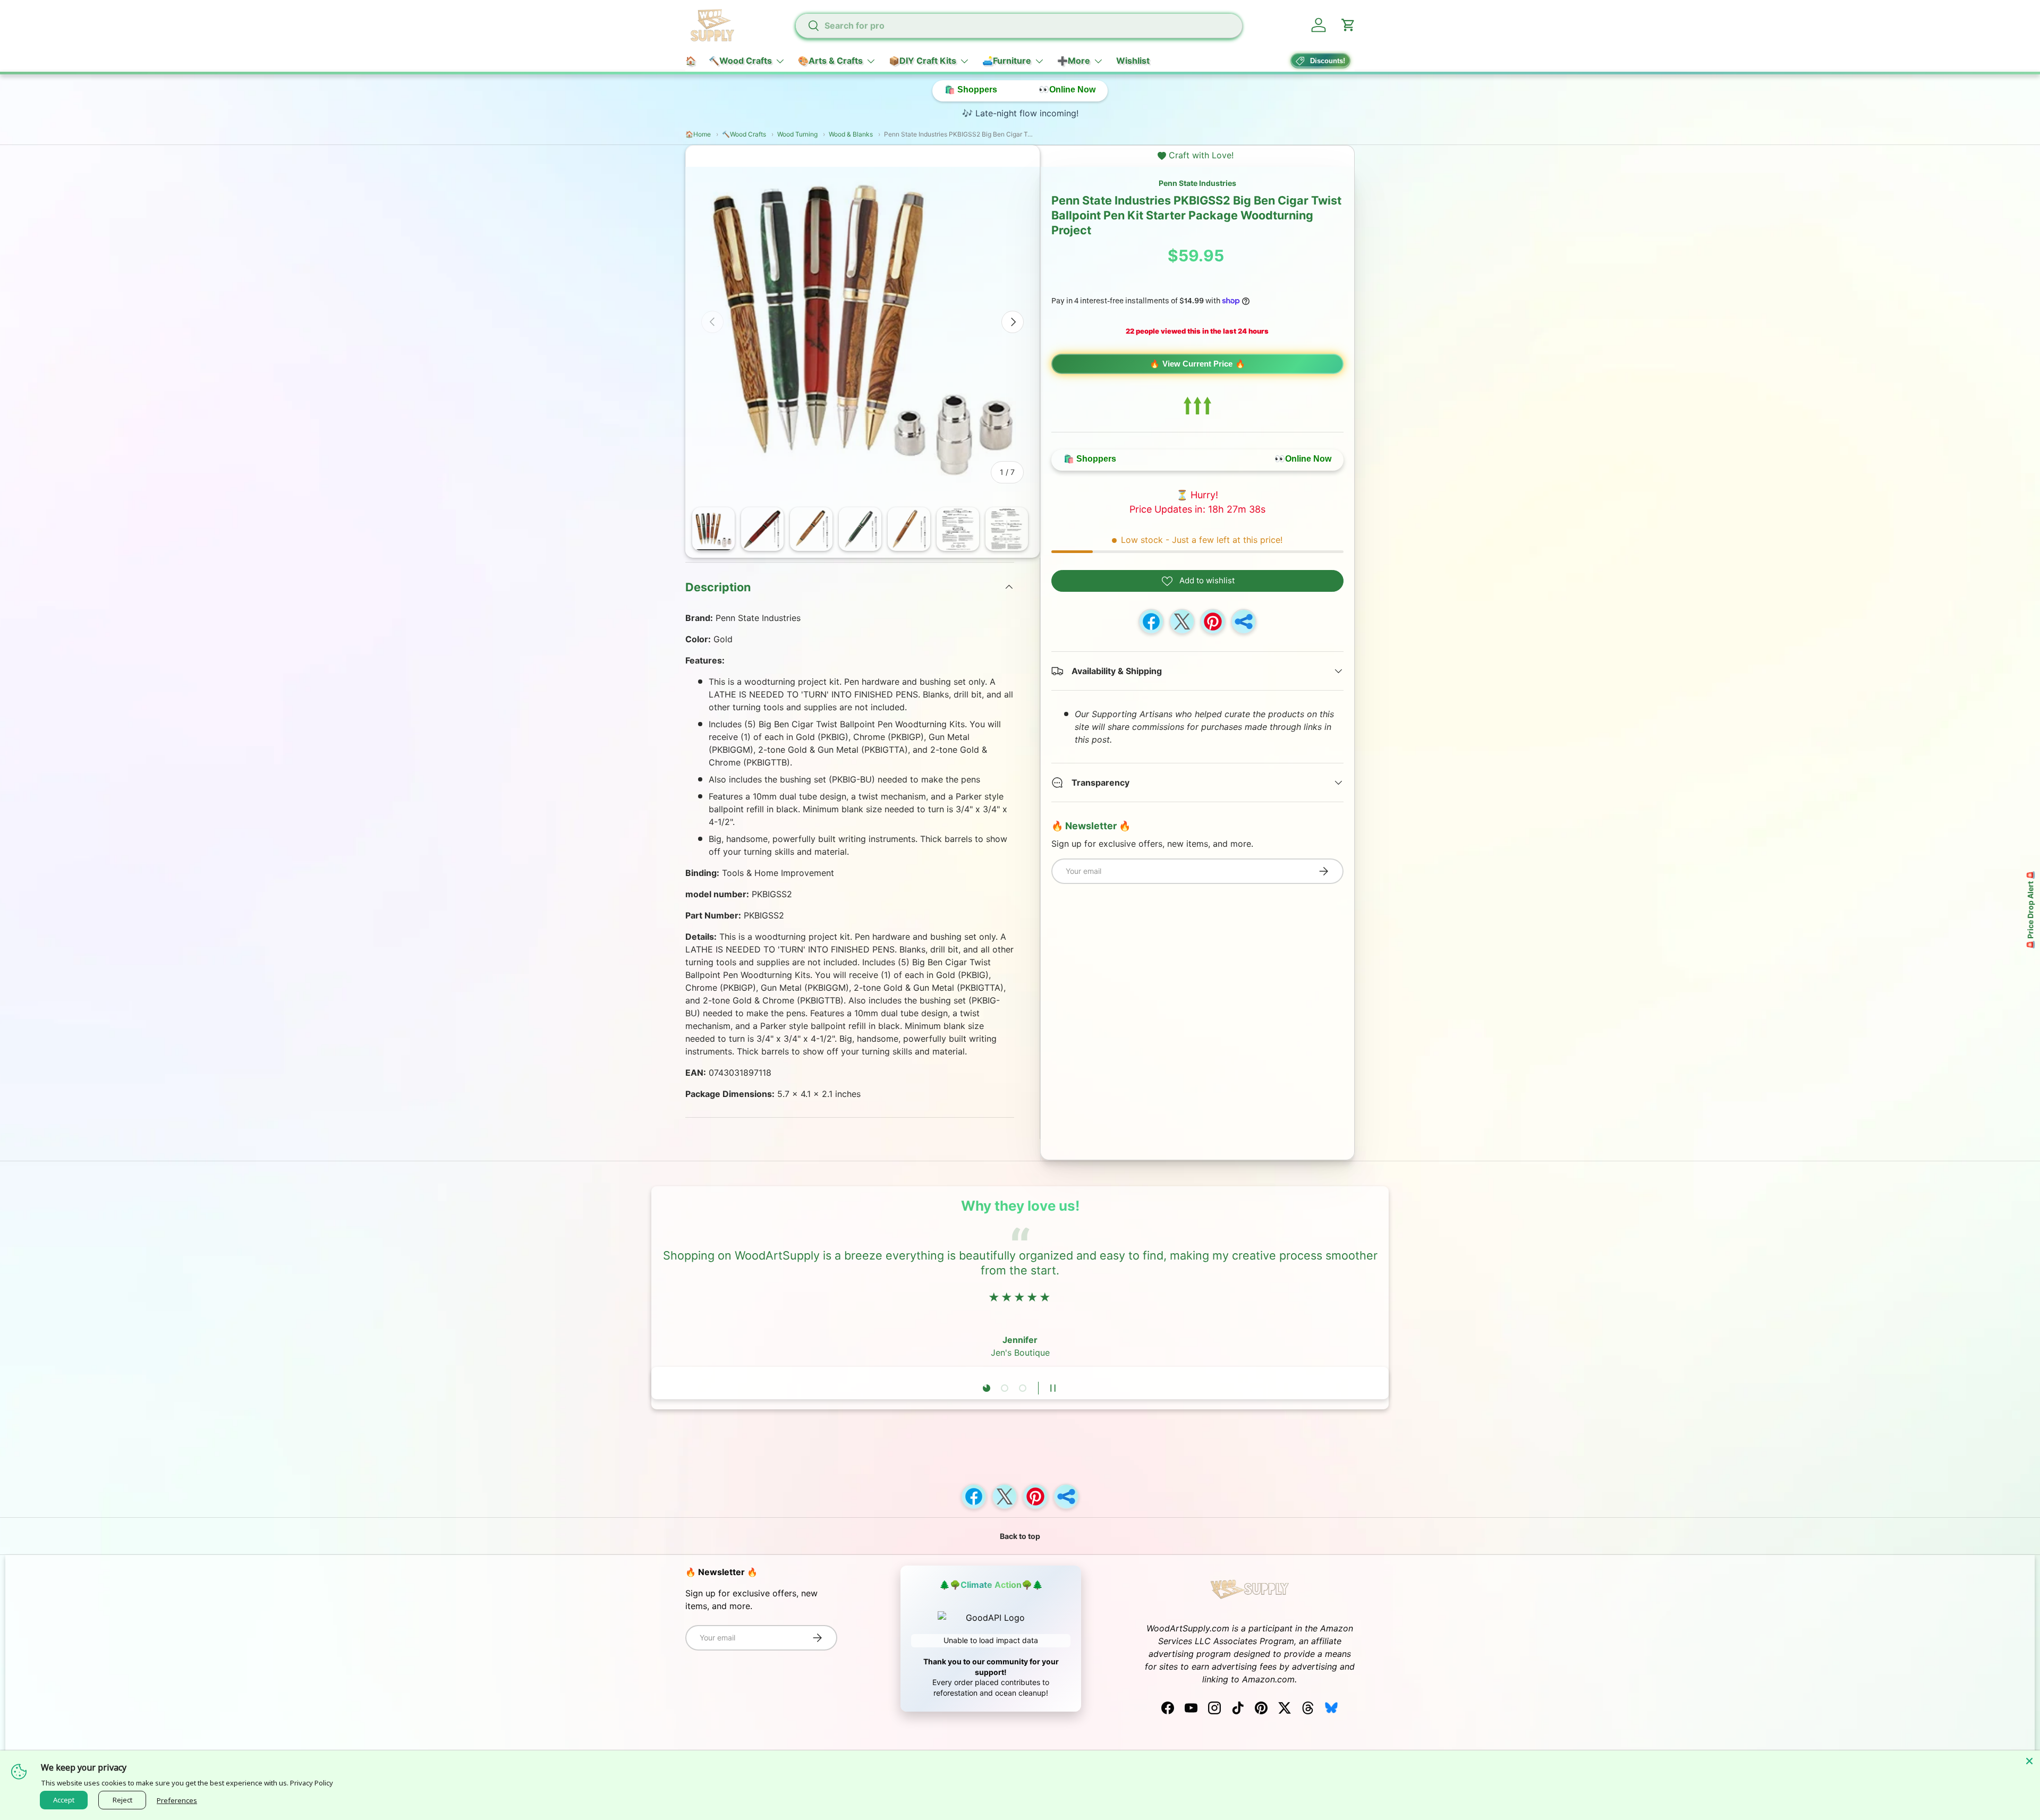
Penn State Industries (1197, 183)
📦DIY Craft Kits (923, 61)
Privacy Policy (312, 1783)
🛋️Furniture (1007, 61)
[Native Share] (1244, 622)
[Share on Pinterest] (1213, 622)
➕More (1074, 61)
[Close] (2029, 1761)
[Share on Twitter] (1182, 622)
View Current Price (1197, 364)
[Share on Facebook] (1151, 622)
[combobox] (1018, 25)
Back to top (1020, 1536)
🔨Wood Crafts (740, 61)
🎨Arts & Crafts (830, 61)
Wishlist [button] (1133, 61)
